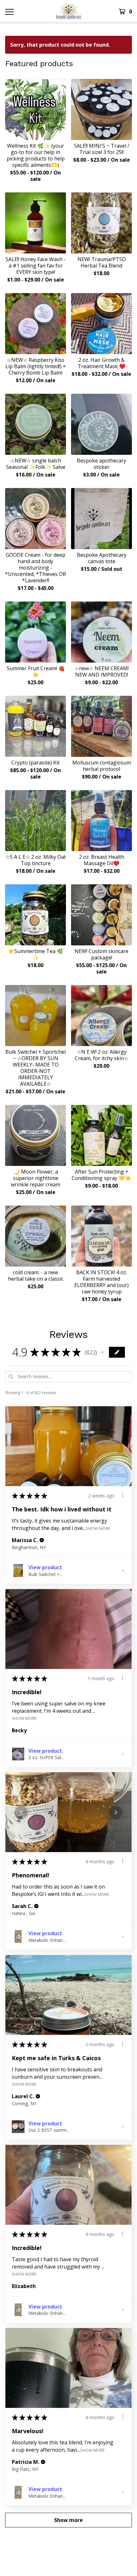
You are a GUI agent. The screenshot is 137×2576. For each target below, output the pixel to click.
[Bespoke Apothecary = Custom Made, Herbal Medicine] (69, 11)
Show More (98, 1528)
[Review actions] (123, 1495)
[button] (103, 1352)
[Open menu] (9, 12)
